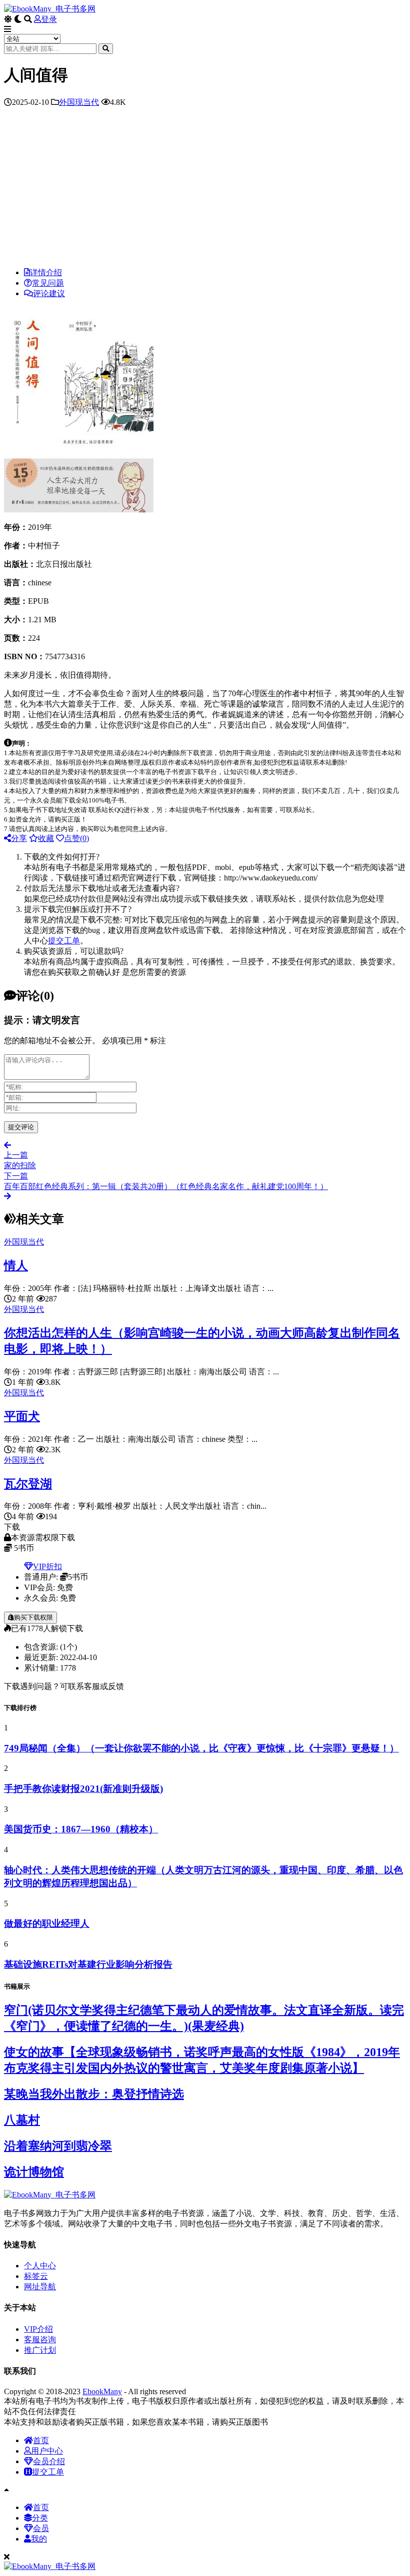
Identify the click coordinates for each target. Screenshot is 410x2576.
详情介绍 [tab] (46, 272)
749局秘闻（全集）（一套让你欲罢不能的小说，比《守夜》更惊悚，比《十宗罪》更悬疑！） (201, 1748)
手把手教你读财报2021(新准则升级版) (83, 1789)
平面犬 (22, 1416)
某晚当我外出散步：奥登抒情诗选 (94, 2094)
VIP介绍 (38, 2329)
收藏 (46, 838)
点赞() (76, 838)
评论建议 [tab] (49, 293)
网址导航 (40, 2287)
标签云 (36, 2276)
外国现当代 (79, 102)
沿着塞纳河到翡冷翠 (58, 2146)
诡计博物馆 (34, 2172)
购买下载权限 (33, 1617)
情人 (16, 1266)
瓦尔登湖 (28, 1484)
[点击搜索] (106, 49)
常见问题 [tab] (48, 283)
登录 (49, 19)
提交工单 (64, 941)
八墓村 (22, 2120)
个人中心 (40, 2266)
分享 (19, 838)
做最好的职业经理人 (47, 1924)
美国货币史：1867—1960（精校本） (81, 1829)
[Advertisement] (205, 190)
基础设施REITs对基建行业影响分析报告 (88, 1964)
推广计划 (40, 2350)
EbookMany (102, 2391)
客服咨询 (40, 2340)
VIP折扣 (47, 1566)
